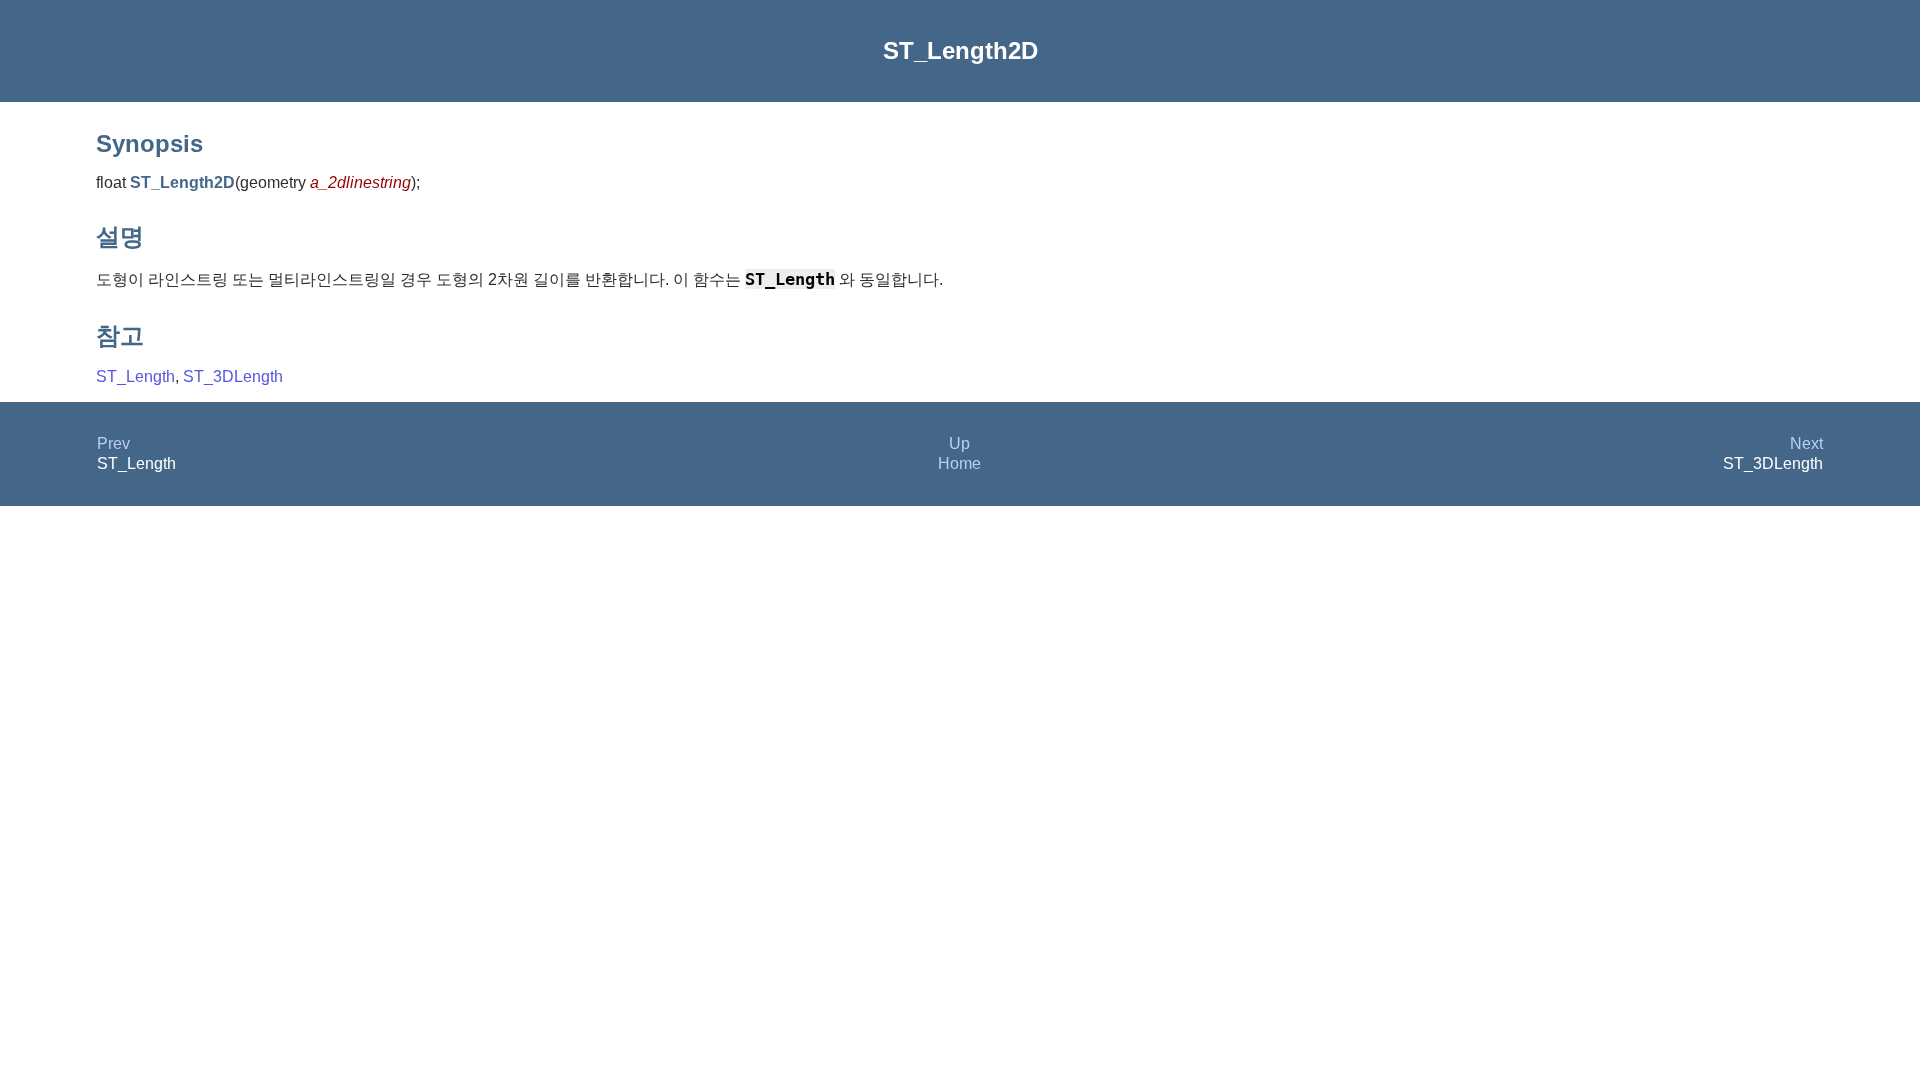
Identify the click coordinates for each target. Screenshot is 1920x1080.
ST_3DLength (233, 376)
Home (959, 463)
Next (1806, 443)
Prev (113, 443)
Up (959, 443)
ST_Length (135, 376)
